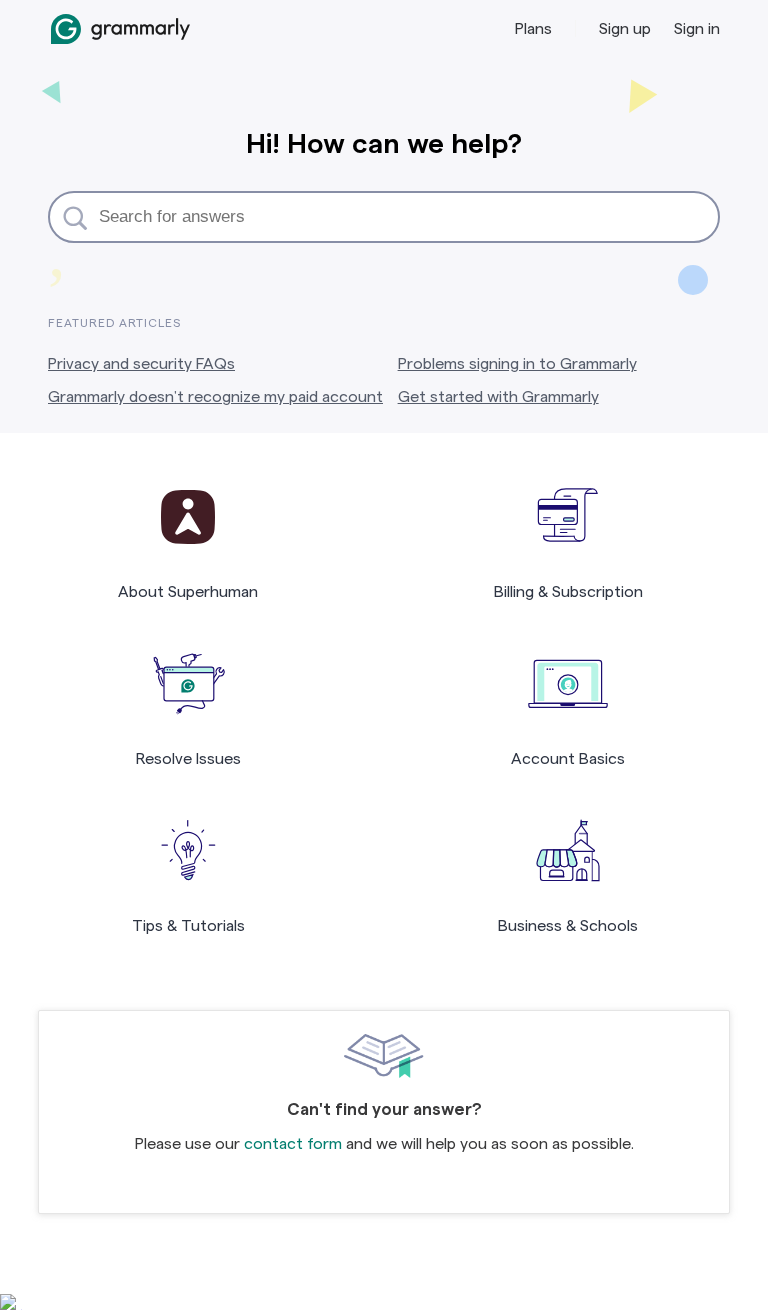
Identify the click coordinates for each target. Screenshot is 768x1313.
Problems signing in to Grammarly (517, 363)
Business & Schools (568, 925)
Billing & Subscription (568, 591)
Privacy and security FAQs (141, 363)
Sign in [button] (697, 28)
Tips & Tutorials (188, 925)
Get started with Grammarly (498, 396)
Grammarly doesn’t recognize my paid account (215, 396)
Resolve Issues (188, 758)
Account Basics (568, 758)
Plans (533, 28)
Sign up (625, 28)
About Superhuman (188, 591)
